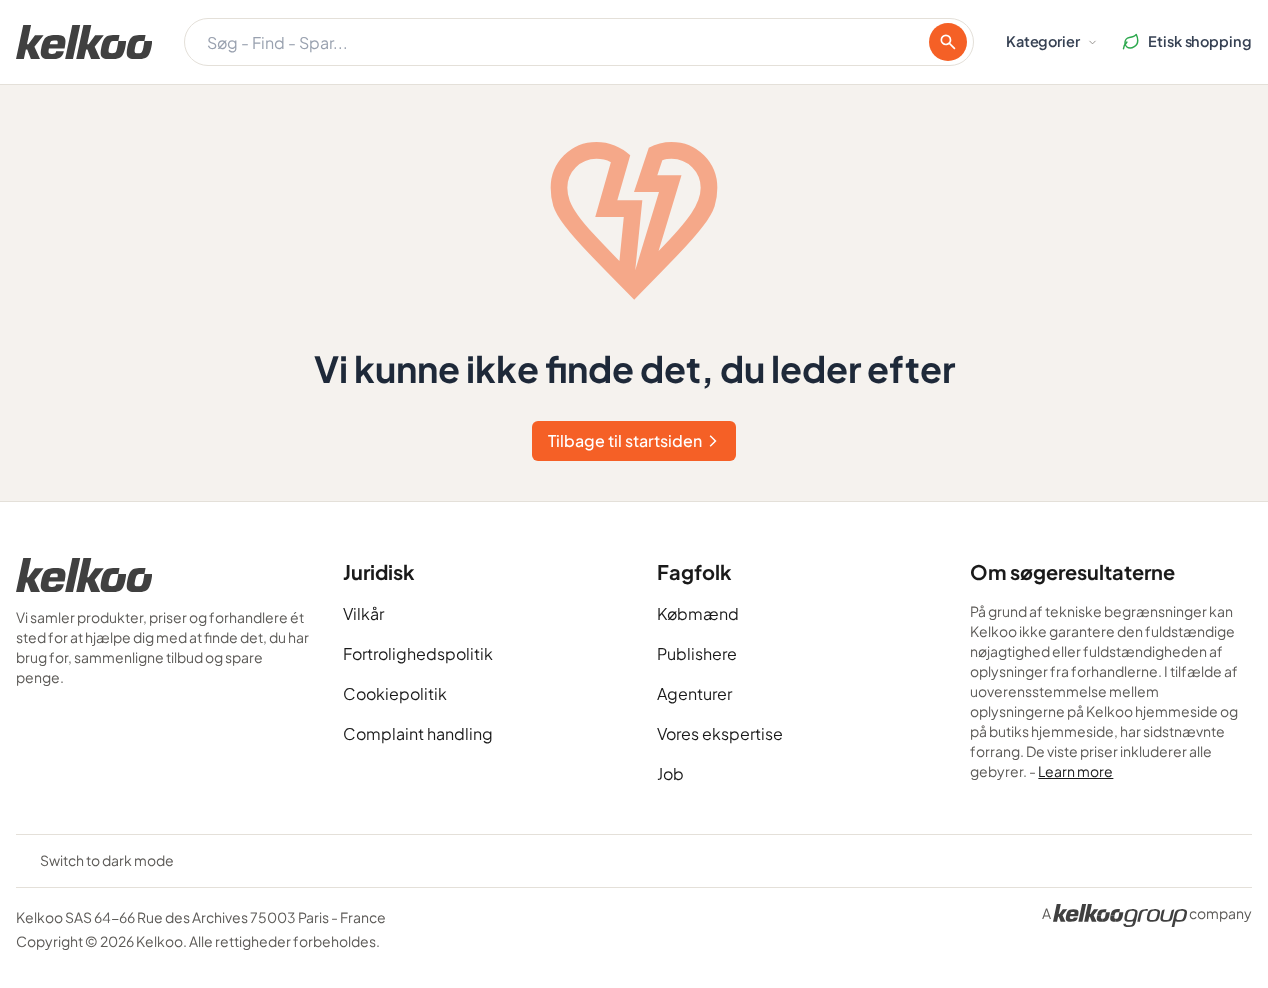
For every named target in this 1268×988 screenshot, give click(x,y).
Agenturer (694, 693)
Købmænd (698, 613)
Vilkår (363, 613)
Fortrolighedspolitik (418, 653)
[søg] (948, 42)
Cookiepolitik (395, 693)
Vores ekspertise (720, 733)
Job (670, 773)
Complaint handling (418, 733)
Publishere (697, 653)
